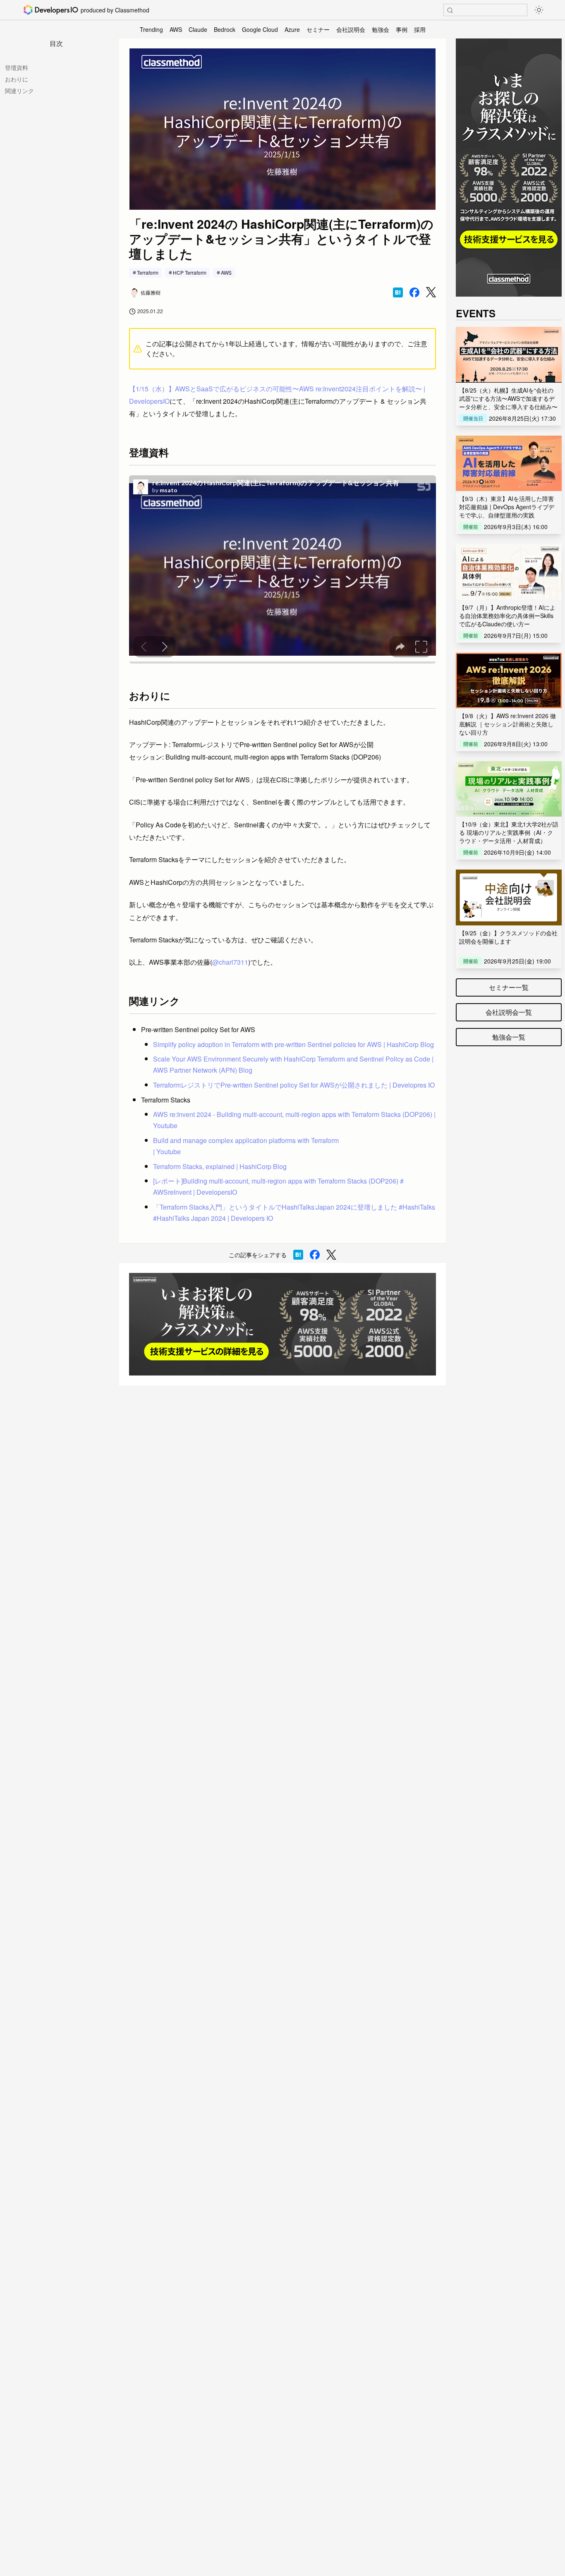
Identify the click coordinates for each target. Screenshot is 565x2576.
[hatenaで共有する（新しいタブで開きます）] (398, 292)
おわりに (17, 79)
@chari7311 (230, 962)
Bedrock (225, 29)
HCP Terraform (190, 272)
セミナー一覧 (509, 987)
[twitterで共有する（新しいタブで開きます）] (431, 292)
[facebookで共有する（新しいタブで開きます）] (414, 292)
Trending (151, 29)
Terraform (148, 272)
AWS (176, 29)
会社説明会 (351, 29)
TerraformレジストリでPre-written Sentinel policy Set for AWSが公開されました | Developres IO (294, 1085)
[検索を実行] (450, 10)
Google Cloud (260, 29)
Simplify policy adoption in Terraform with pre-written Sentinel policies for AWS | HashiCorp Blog (293, 1044)
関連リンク (19, 91)
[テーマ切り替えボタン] (539, 10)
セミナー (318, 29)
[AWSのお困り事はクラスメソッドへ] (282, 1324)
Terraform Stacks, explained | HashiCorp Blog (220, 1166)
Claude (198, 29)
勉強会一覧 (509, 1037)
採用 (420, 29)
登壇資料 (17, 67)
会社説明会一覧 (509, 1012)
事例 (402, 29)
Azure (292, 29)
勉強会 (381, 29)
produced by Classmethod (115, 10)
